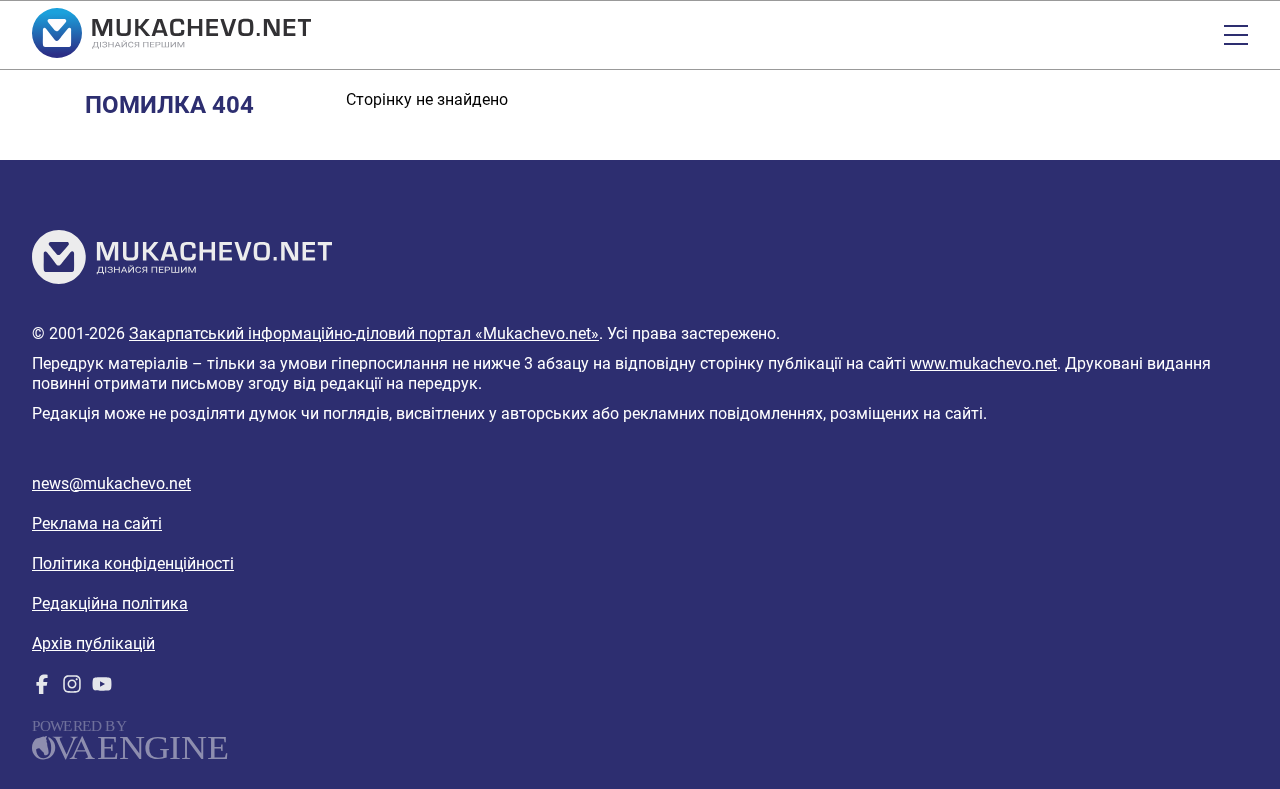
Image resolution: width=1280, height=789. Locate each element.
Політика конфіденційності (133, 563)
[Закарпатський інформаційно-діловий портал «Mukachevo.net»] (171, 35)
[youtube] (102, 688)
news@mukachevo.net (111, 483)
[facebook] (42, 688)
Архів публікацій (93, 643)
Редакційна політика (110, 603)
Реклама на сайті (97, 523)
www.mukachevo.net (983, 363)
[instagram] (72, 688)
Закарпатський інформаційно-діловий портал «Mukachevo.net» (364, 333)
